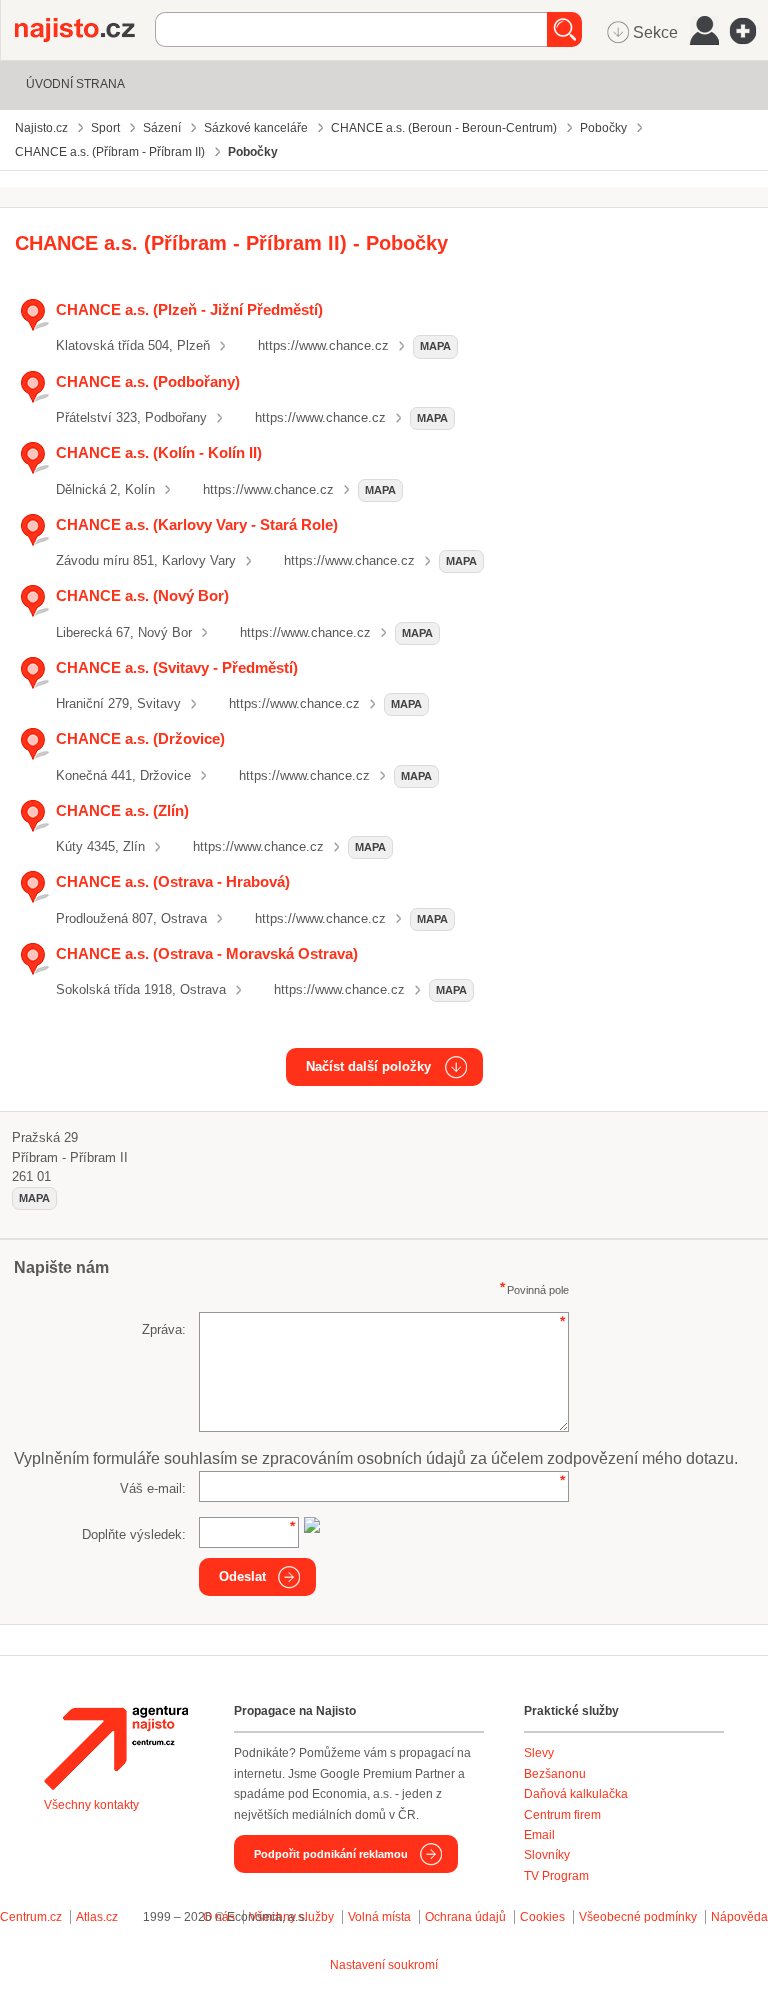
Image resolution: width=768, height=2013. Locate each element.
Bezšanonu (555, 1774)
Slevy (539, 1753)
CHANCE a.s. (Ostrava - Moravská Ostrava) (207, 953)
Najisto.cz (85, 30)
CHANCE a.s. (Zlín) (122, 810)
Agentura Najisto (116, 1748)
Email (539, 1835)
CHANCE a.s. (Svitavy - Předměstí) (177, 667)
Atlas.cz (97, 1917)
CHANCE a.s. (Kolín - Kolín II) (159, 452)
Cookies (542, 1917)
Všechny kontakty (91, 1805)
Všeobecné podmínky (638, 1917)
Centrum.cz (31, 1917)
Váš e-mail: (153, 1488)
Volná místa (379, 1917)
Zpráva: (164, 1329)
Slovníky (547, 1855)
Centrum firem (562, 1815)
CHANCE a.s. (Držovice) (140, 738)
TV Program (556, 1876)
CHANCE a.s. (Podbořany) (148, 381)
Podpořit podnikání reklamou (331, 1854)
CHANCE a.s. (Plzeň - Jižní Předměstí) (189, 309)
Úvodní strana (75, 84)
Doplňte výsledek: (134, 1534)
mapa (435, 346)
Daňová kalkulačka (576, 1794)
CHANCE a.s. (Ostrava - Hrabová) (173, 881)
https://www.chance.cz (323, 345)
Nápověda (739, 1917)
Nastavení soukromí (384, 1965)
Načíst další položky (368, 1066)
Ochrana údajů (465, 1917)
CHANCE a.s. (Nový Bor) (142, 595)
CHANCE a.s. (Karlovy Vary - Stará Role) (197, 524)
